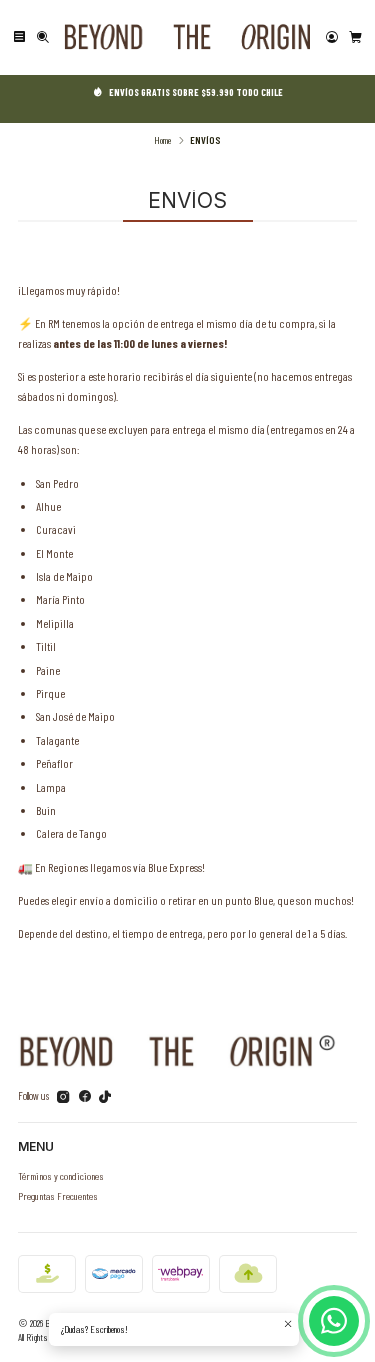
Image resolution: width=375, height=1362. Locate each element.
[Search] (43, 37)
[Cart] (355, 37)
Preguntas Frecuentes (58, 1195)
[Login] (332, 37)
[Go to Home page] (187, 37)
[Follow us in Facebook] (85, 1096)
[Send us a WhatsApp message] (334, 1321)
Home (162, 140)
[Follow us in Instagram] (63, 1096)
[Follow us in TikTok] (105, 1096)
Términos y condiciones (61, 1175)
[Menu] (19, 37)
